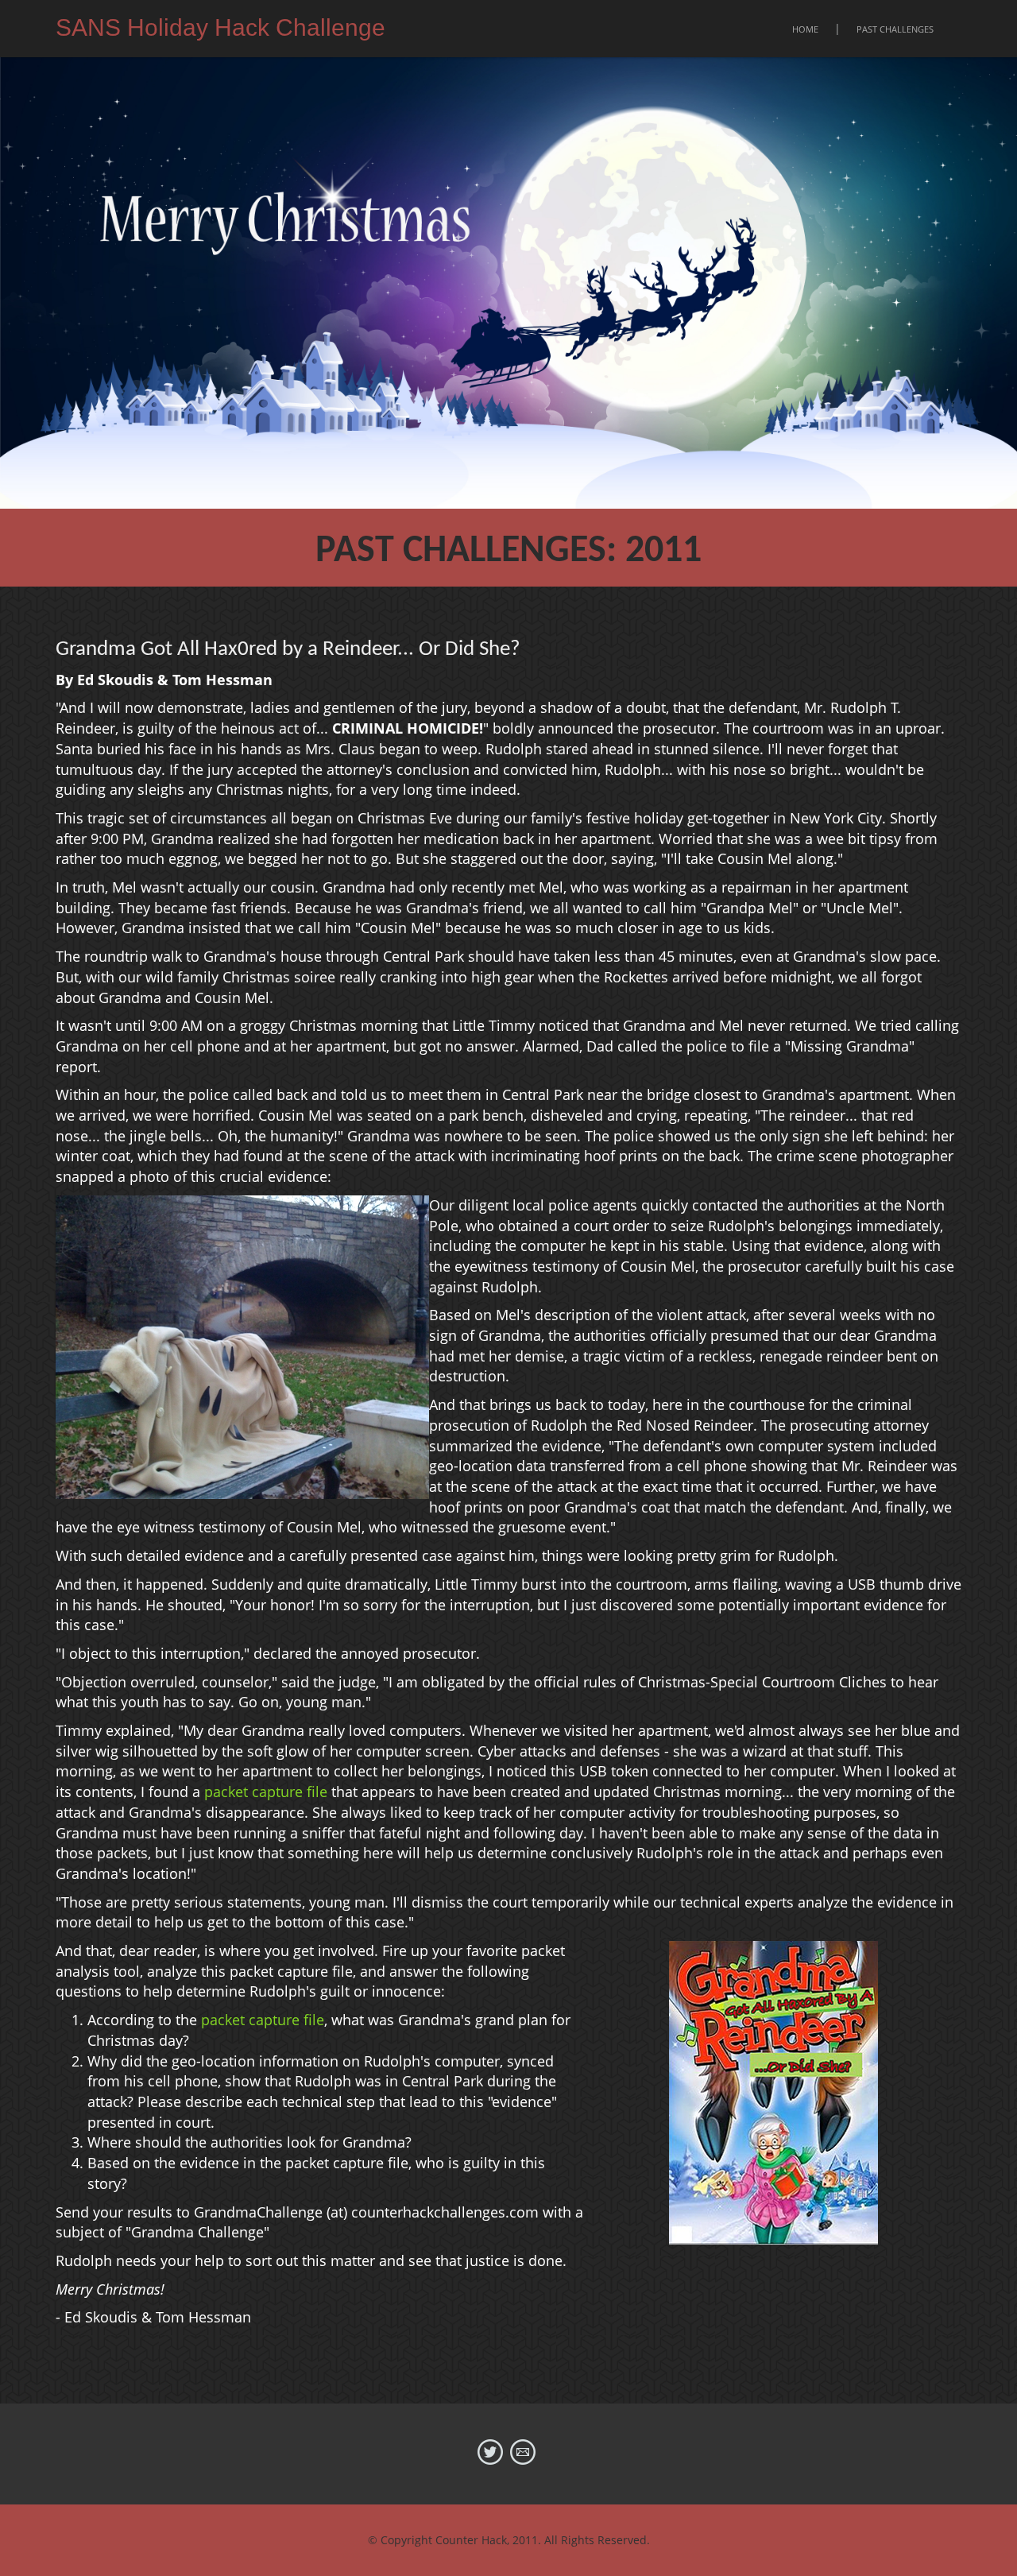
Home (805, 29)
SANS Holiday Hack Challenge (220, 27)
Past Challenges (895, 29)
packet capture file (266, 1792)
